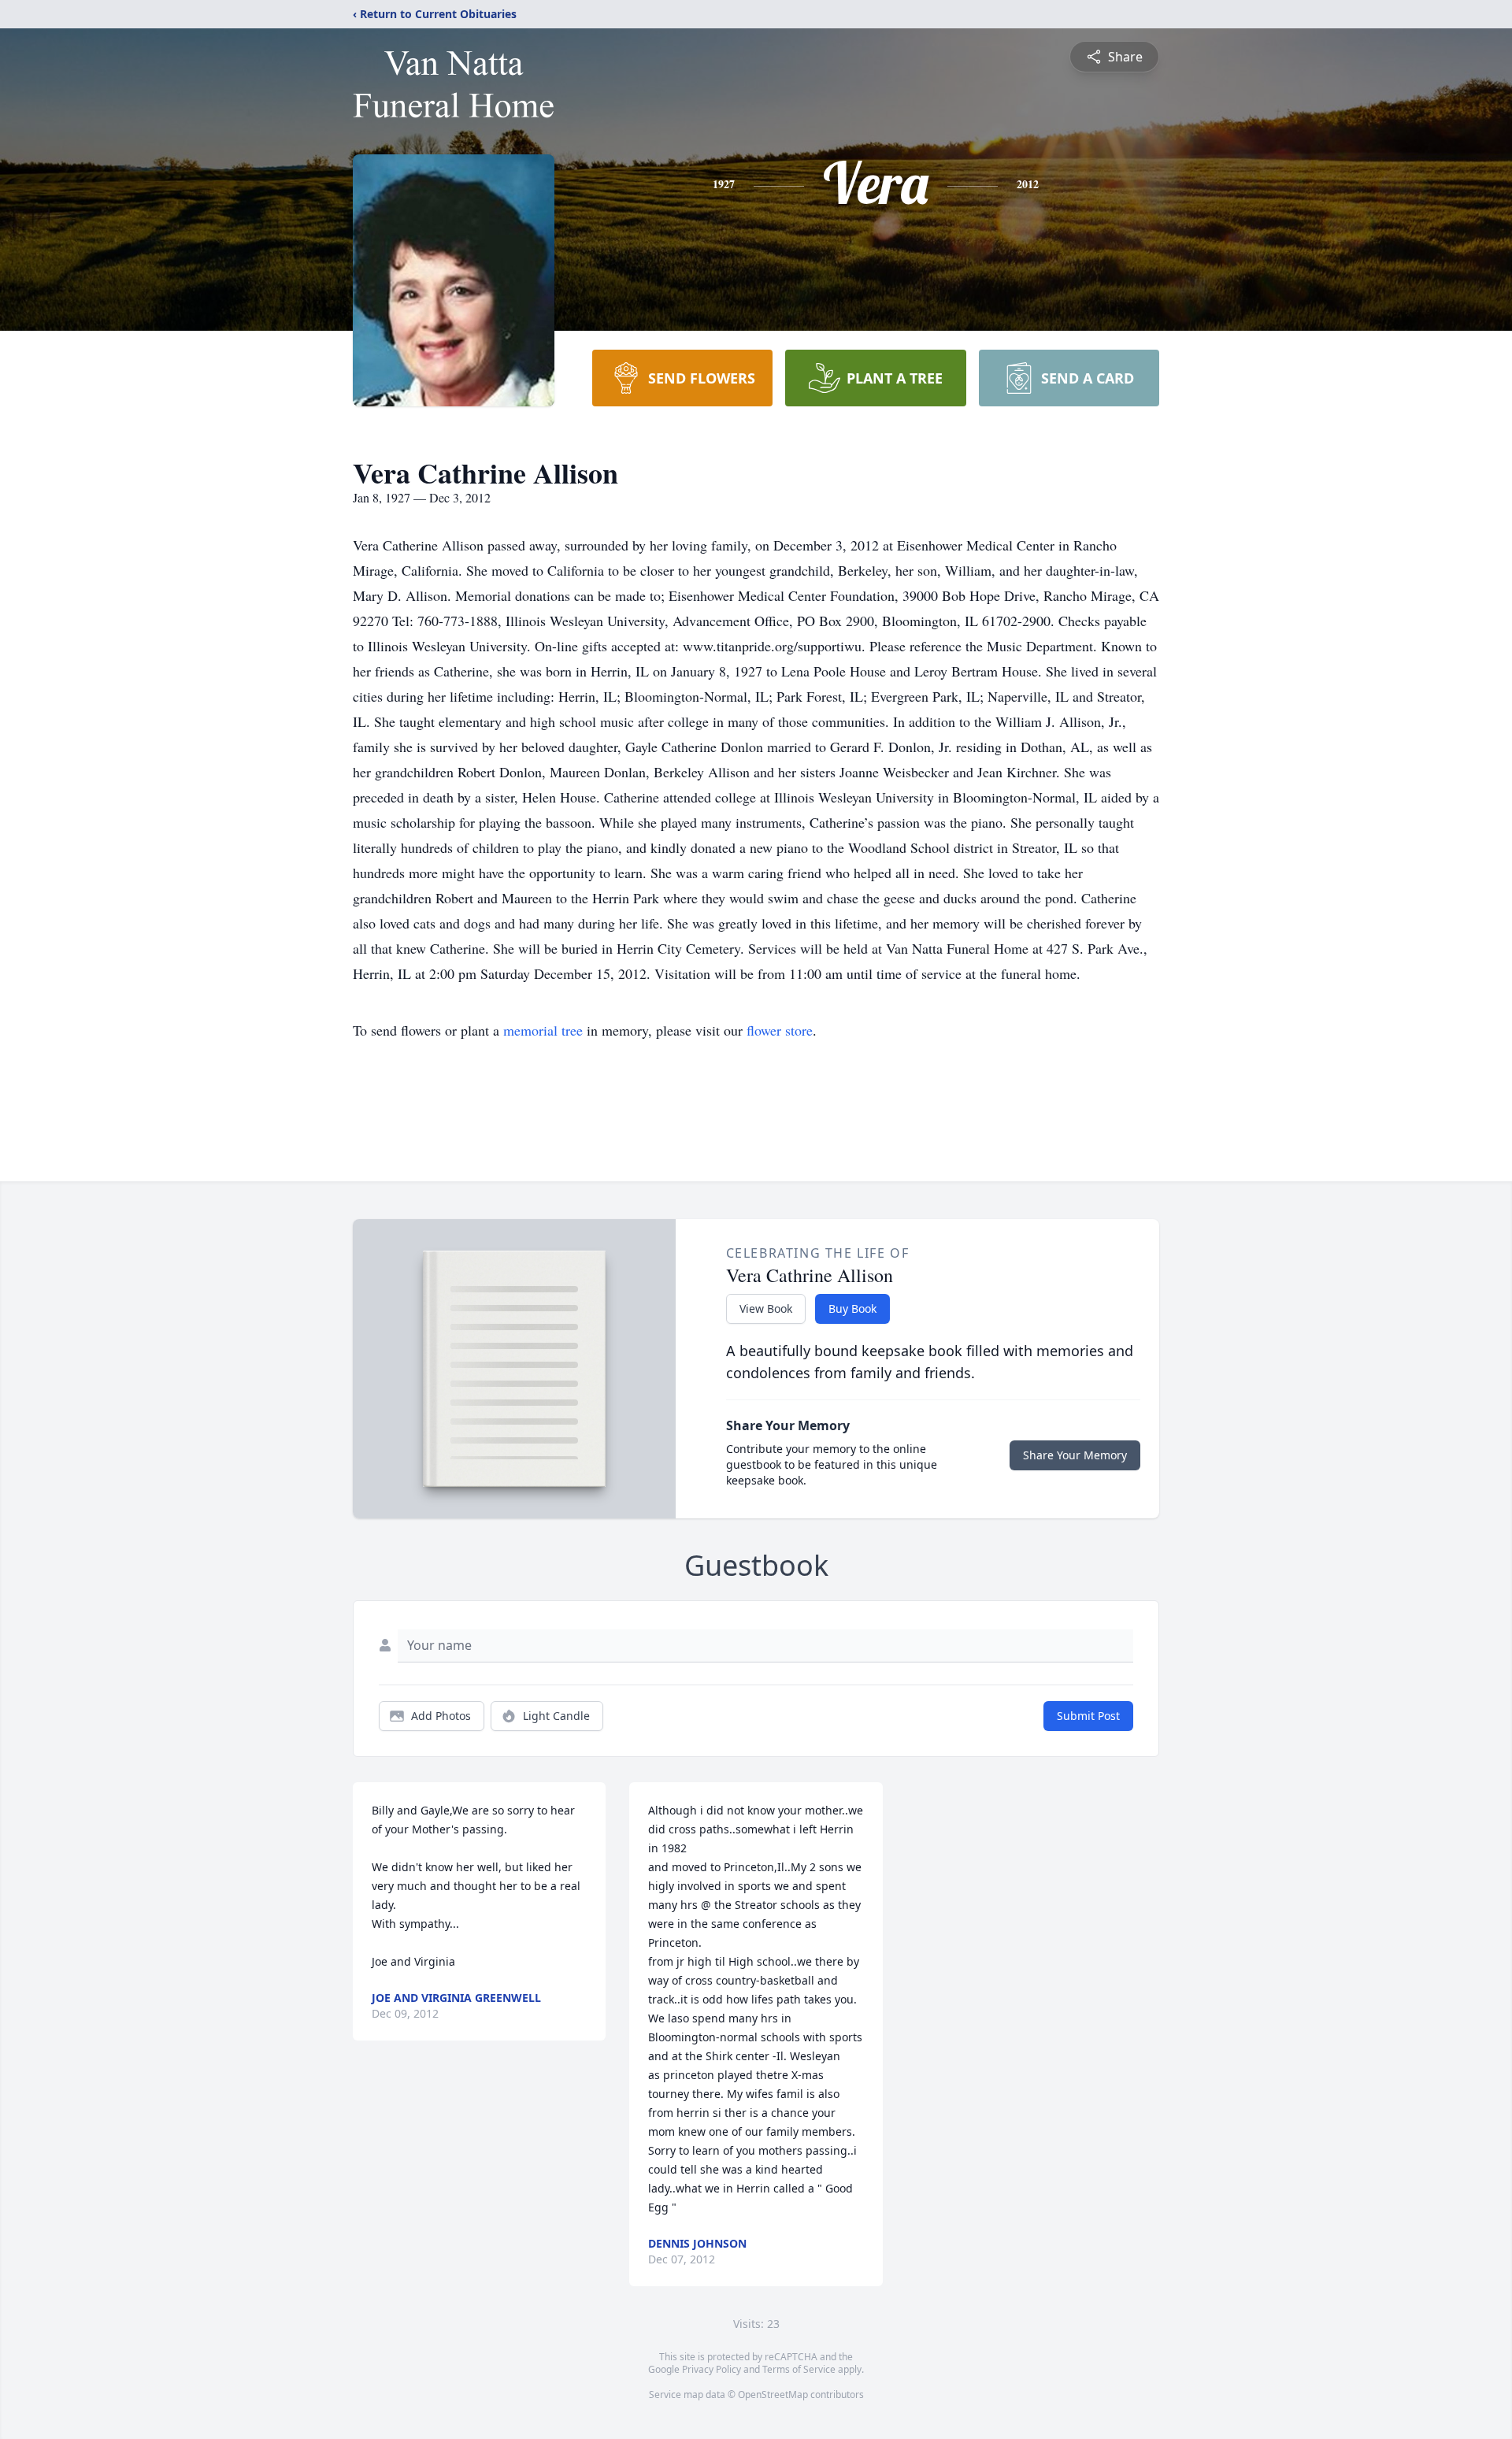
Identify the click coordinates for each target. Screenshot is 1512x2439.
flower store (780, 1030)
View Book (766, 1308)
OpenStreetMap (773, 2395)
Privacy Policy (712, 2369)
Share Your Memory (1075, 1455)
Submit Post (1088, 1716)
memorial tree (543, 1030)
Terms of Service (799, 2369)
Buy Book (852, 1308)
